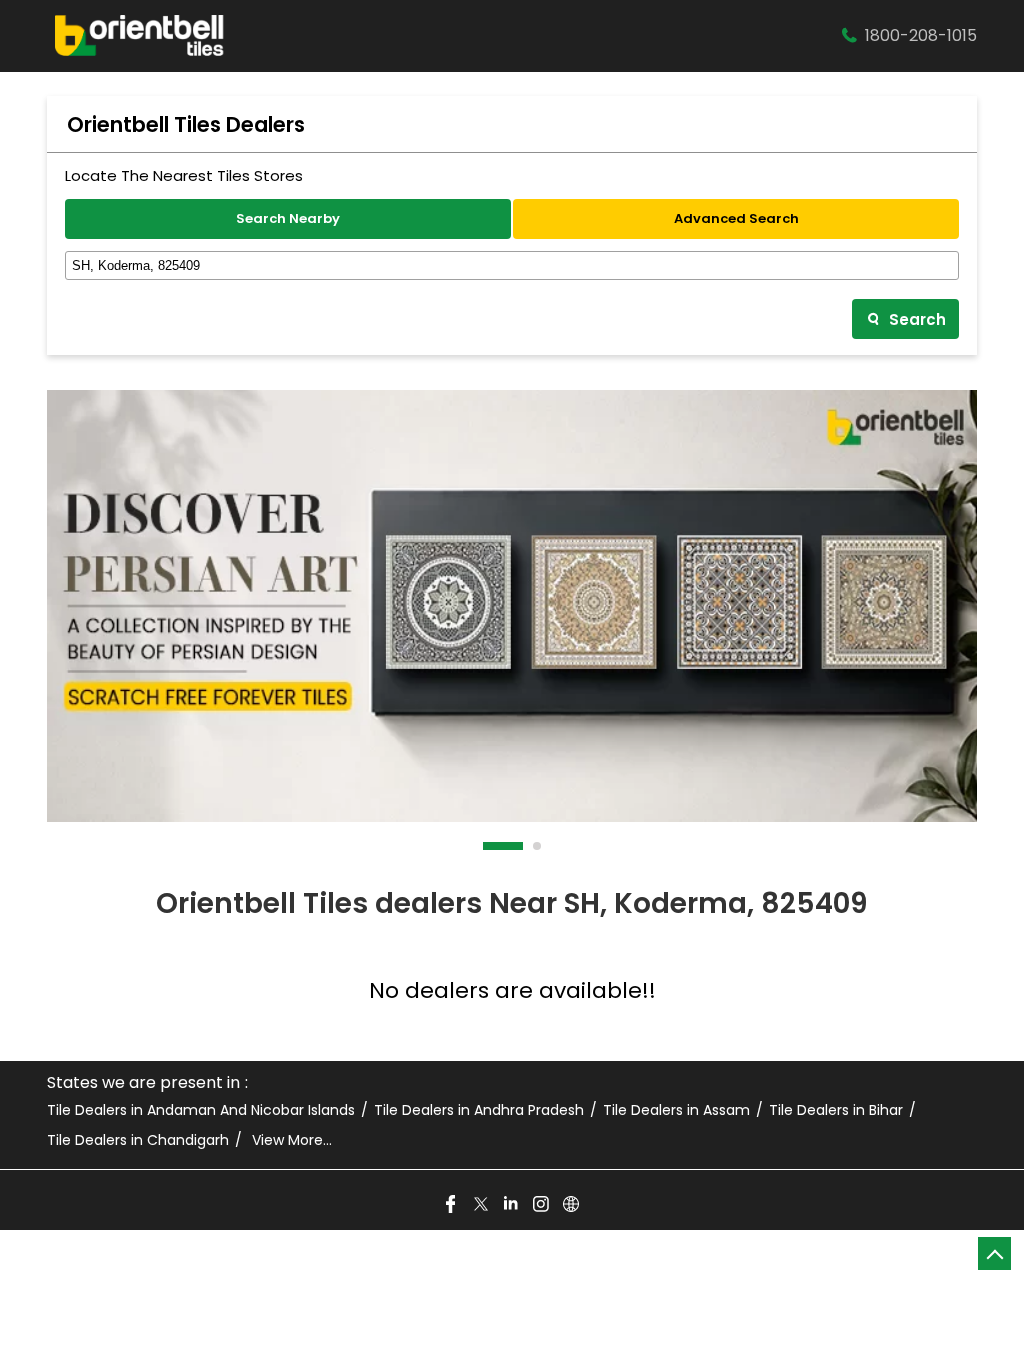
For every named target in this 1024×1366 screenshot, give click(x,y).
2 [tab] (538, 846)
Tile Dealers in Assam (676, 1110)
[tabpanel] (512, 606)
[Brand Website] (572, 1205)
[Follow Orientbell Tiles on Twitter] (482, 1205)
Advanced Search (736, 218)
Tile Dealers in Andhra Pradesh (479, 1110)
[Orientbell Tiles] (140, 36)
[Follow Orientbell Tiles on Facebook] (452, 1205)
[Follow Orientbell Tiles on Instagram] (542, 1205)
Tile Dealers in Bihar (836, 1110)
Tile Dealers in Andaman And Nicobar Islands (201, 1110)
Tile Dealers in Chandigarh (138, 1140)
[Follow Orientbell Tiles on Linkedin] (512, 1205)
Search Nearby (288, 218)
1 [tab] (488, 846)
